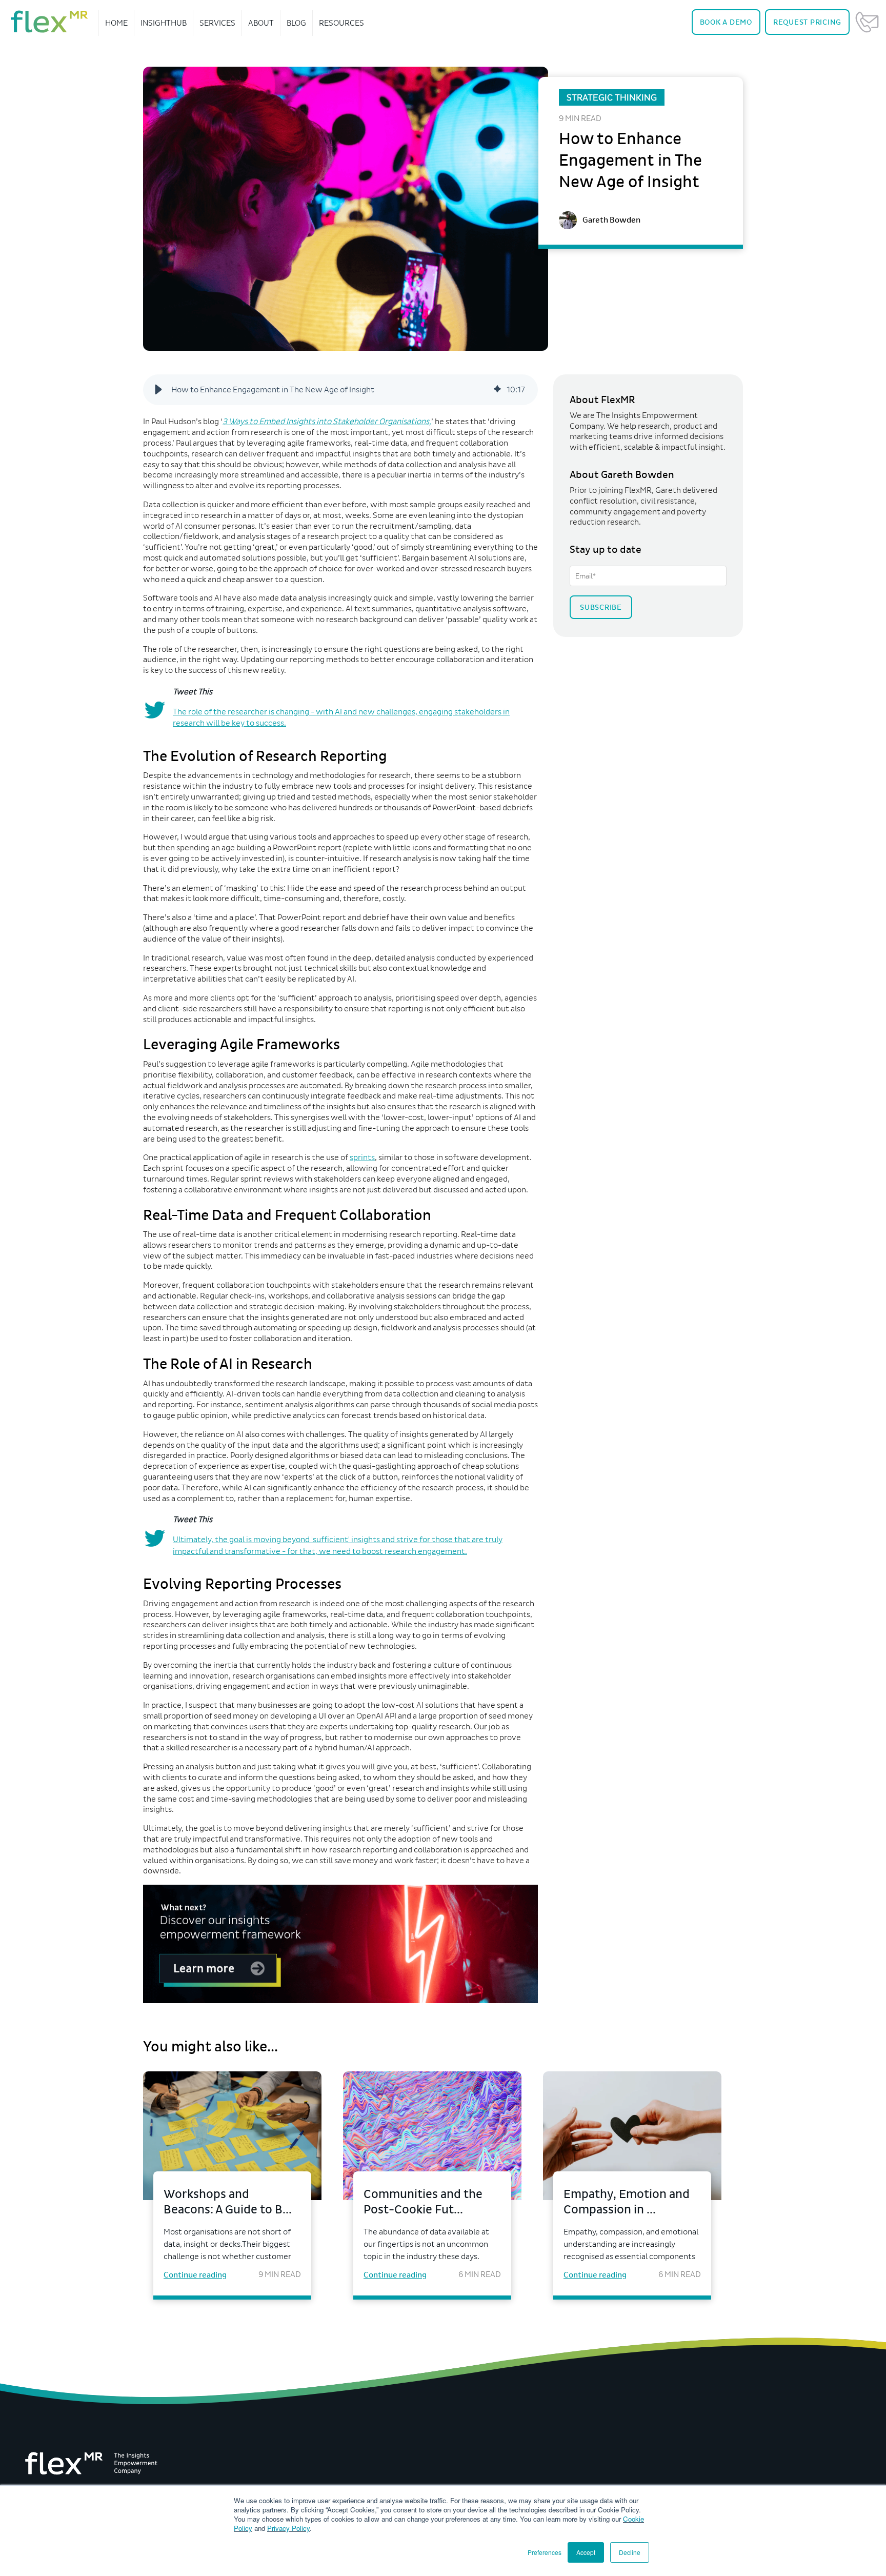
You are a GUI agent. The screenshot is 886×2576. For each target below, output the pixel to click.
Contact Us (867, 22)
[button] (158, 390)
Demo (726, 22)
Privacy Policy (288, 2528)
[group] (340, 390)
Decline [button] (630, 2552)
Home (116, 23)
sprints (362, 1157)
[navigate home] (49, 22)
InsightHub (164, 23)
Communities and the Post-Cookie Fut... (423, 2202)
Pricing (807, 22)
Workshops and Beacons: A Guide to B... (228, 2202)
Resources (341, 23)
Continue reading (195, 2275)
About (261, 23)
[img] (497, 390)
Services (217, 23)
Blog (296, 23)
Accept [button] (586, 2552)
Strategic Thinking (612, 97)
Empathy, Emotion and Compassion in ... (627, 2202)
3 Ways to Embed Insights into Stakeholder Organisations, (327, 421)
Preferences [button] (545, 2552)
